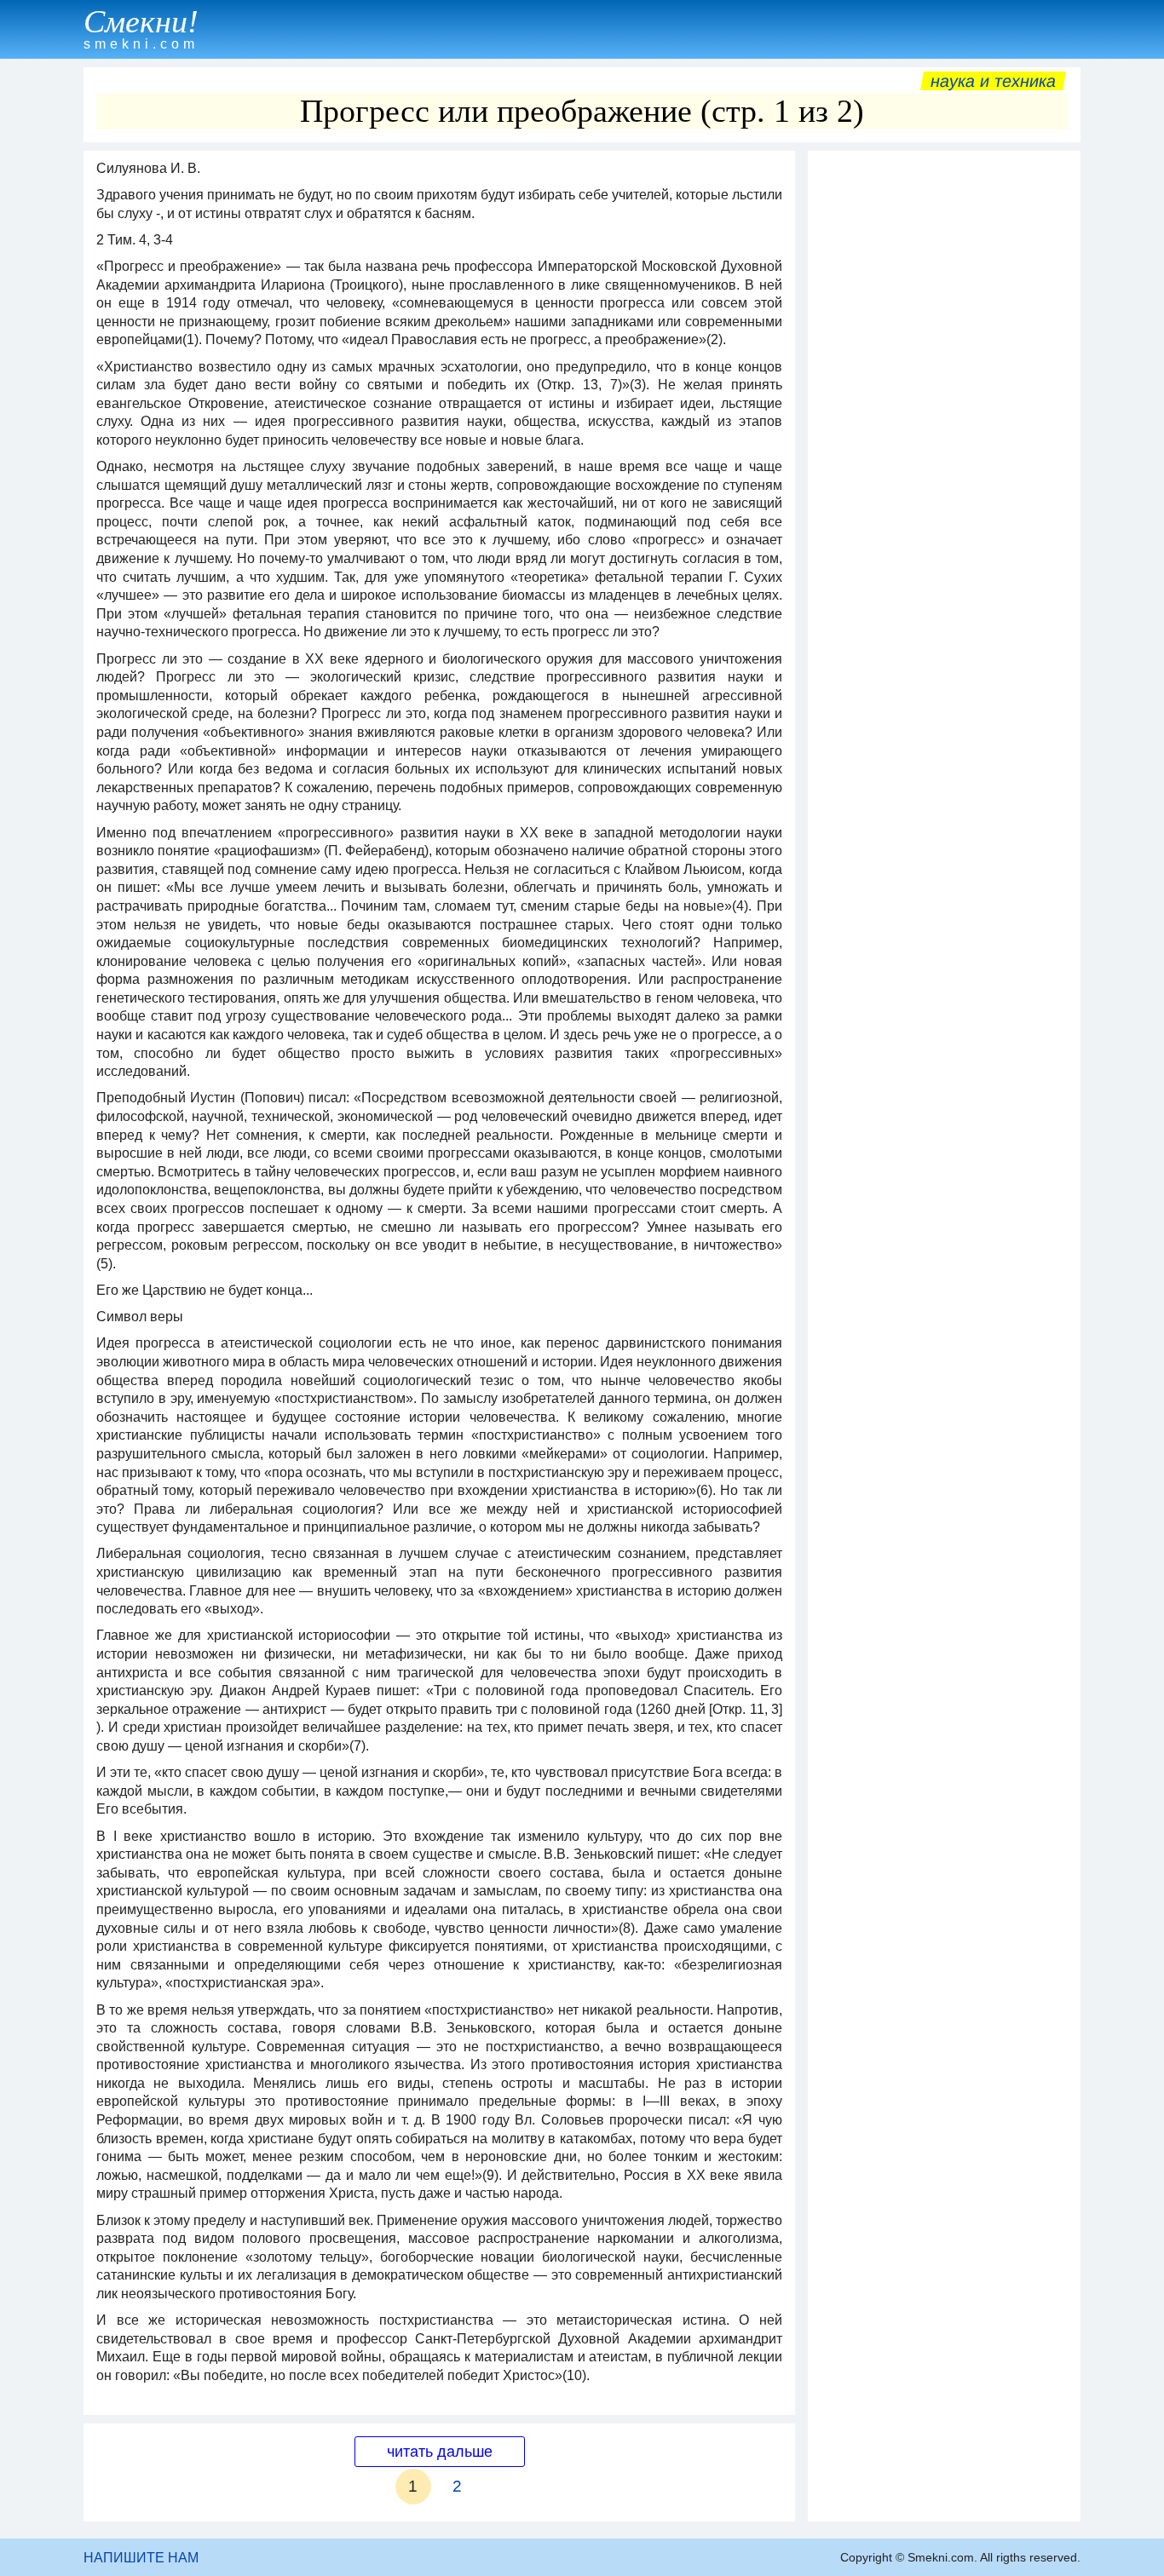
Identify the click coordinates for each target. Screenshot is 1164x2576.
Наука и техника (993, 81)
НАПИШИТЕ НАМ (141, 2558)
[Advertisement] (944, 415)
